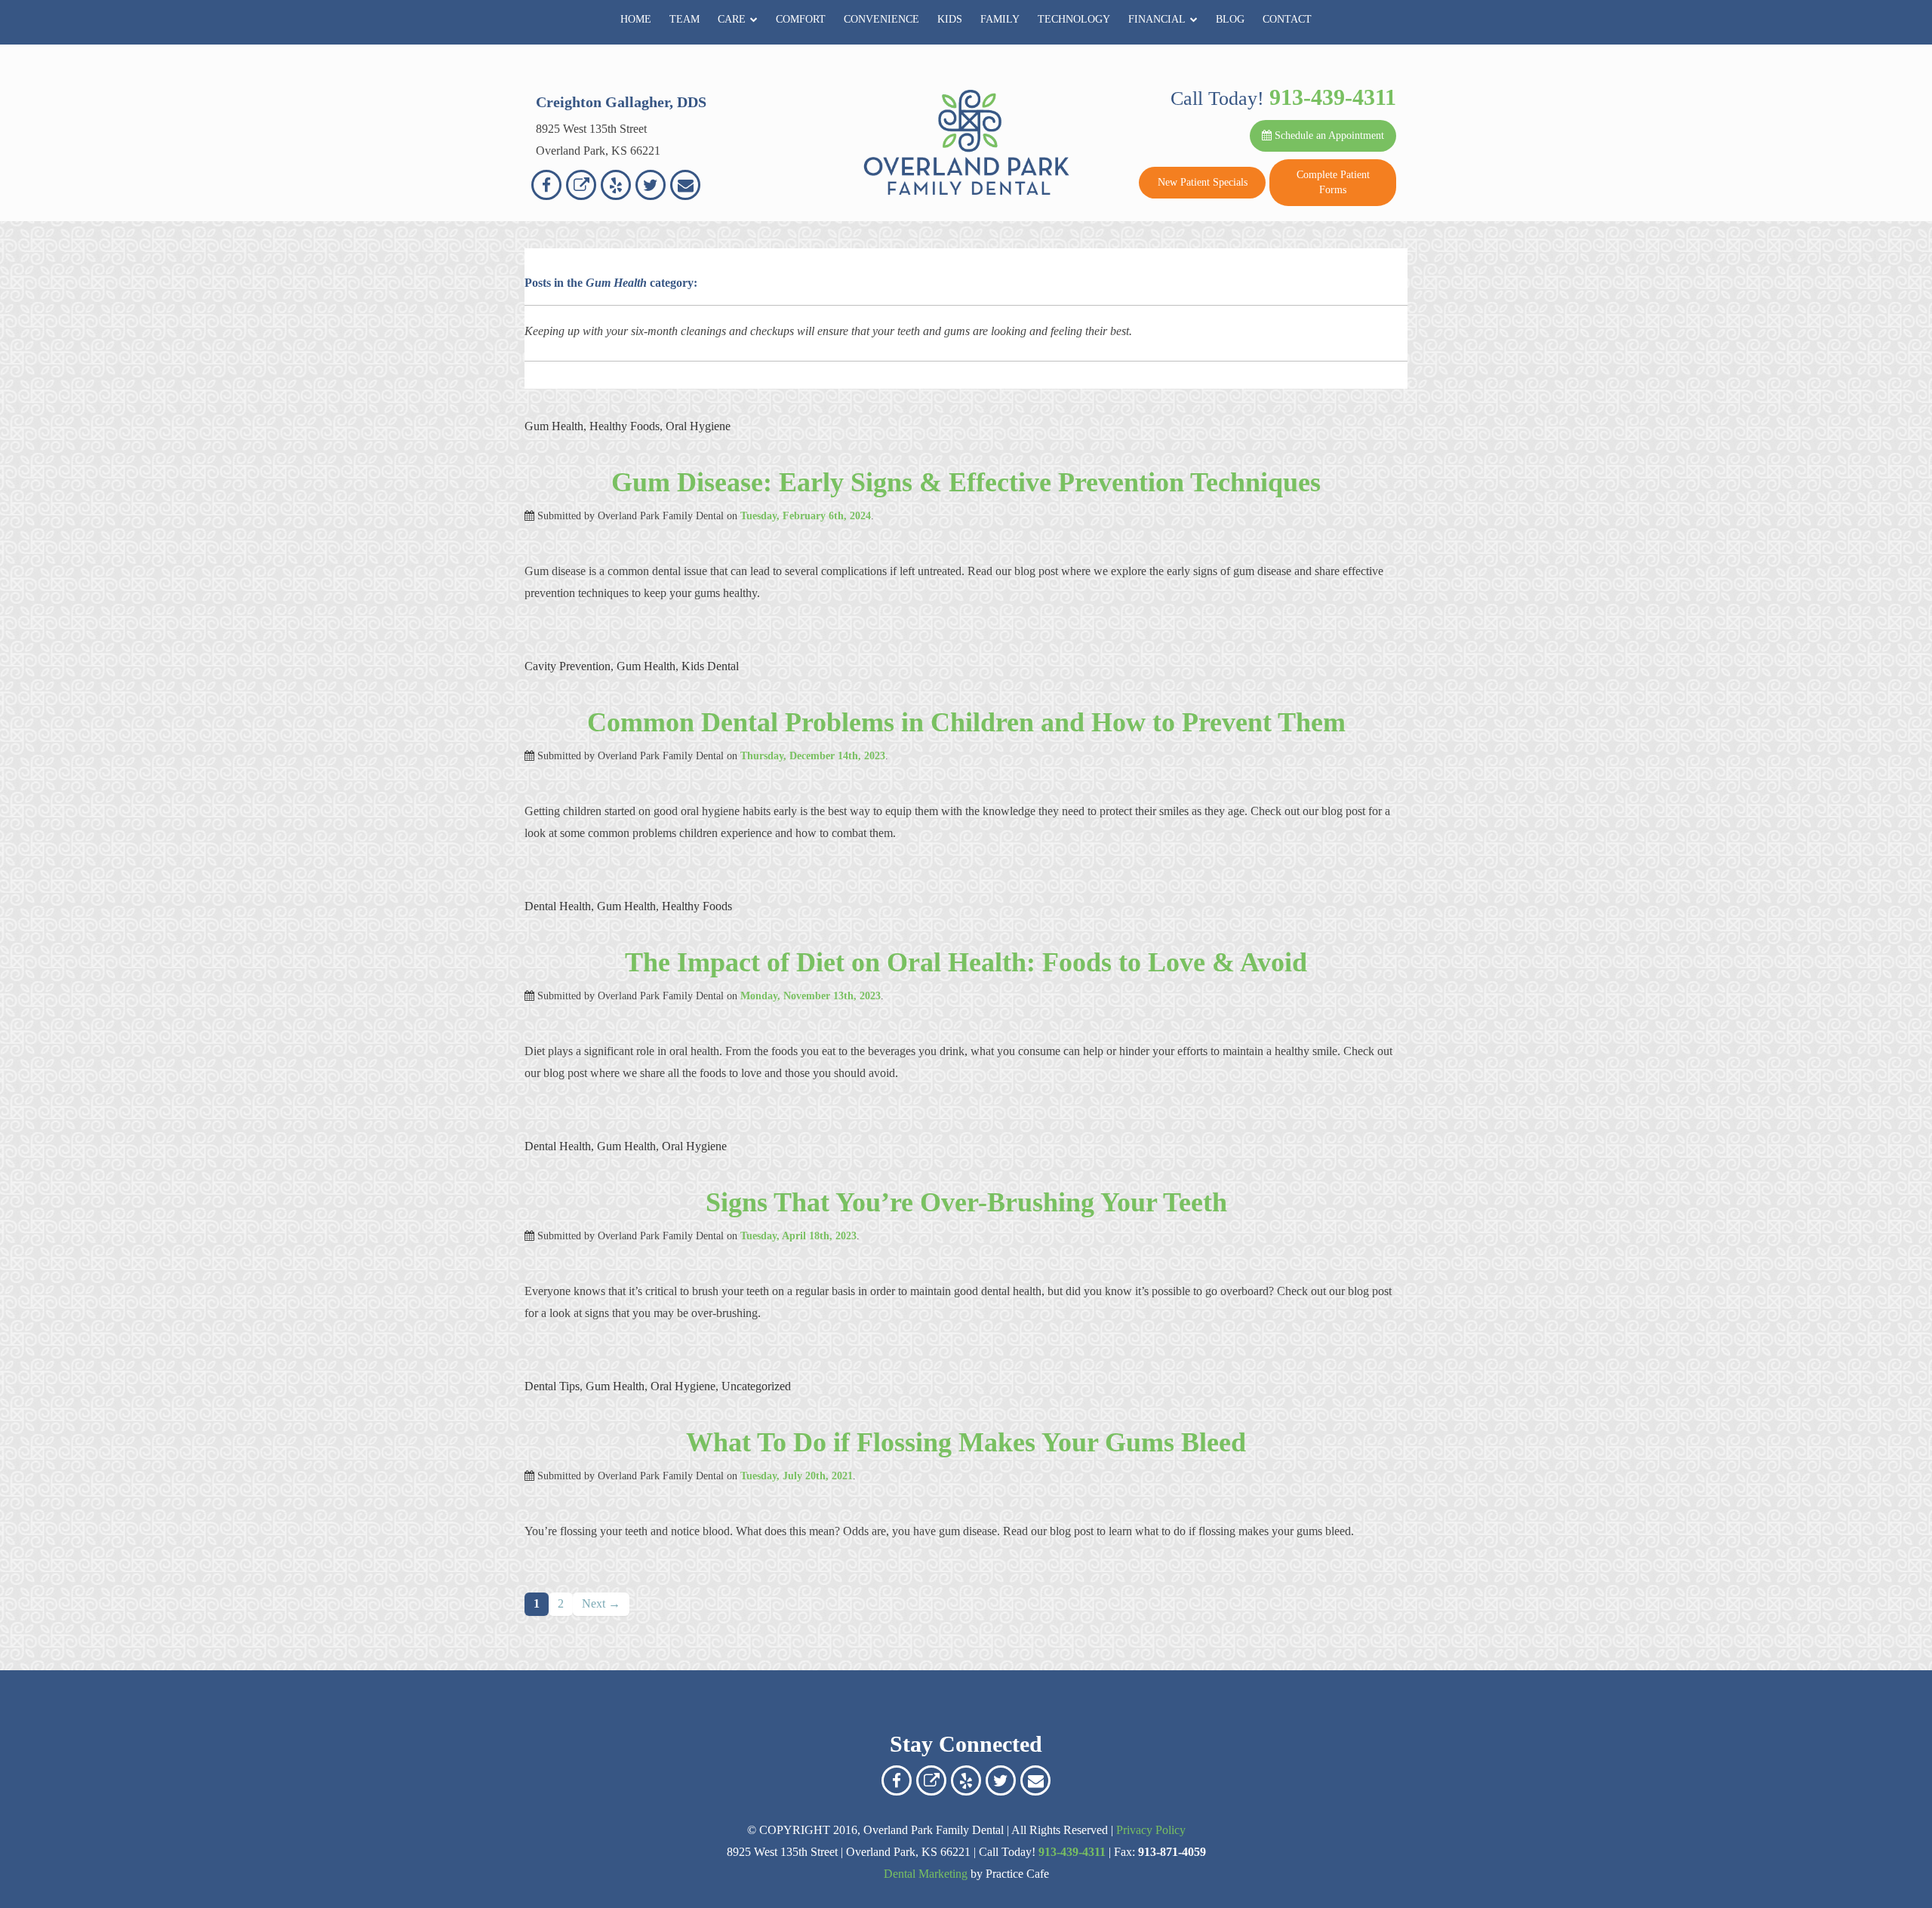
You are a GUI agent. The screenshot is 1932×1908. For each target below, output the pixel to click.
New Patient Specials (1203, 182)
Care (732, 19)
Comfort (801, 19)
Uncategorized (756, 1386)
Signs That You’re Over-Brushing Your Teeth (966, 1202)
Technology (1074, 19)
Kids (950, 19)
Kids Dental (710, 666)
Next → (601, 1603)
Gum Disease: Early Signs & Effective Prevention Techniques (966, 482)
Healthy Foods (625, 426)
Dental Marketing (926, 1874)
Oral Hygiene (698, 426)
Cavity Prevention (568, 666)
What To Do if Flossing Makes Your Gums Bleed (966, 1442)
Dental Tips (552, 1386)
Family (1000, 19)
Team (685, 19)
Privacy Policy (1151, 1830)
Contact (1287, 19)
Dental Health (558, 906)
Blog (1230, 19)
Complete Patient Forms (1333, 182)
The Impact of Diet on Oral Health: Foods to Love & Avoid (966, 962)
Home (636, 19)
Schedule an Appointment (1328, 135)
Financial (1157, 19)
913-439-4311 (1333, 97)
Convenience (881, 19)
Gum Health (554, 426)
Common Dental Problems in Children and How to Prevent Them (966, 722)
